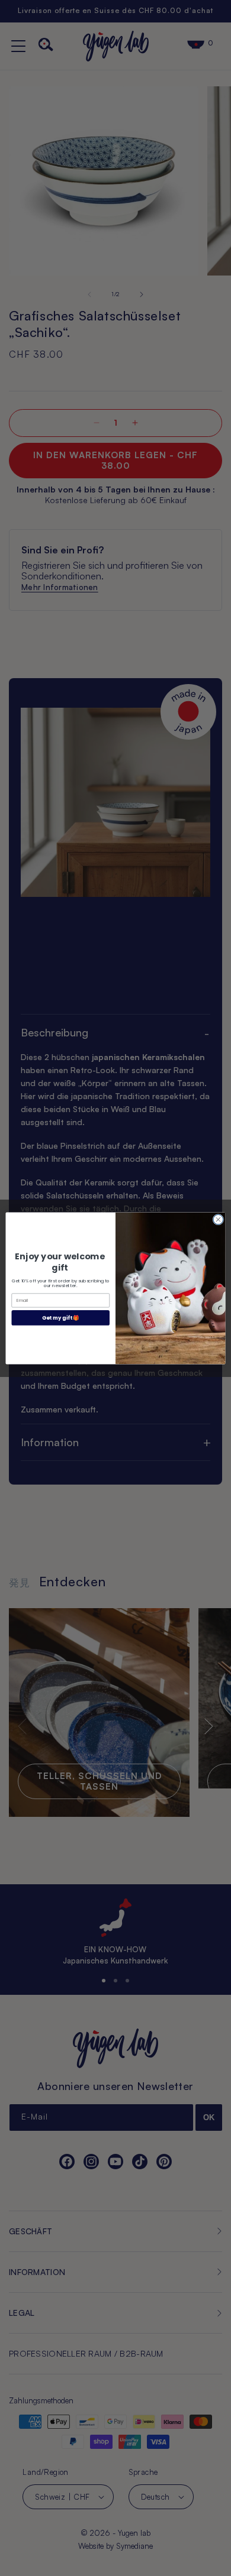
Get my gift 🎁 (61, 1317)
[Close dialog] (218, 1219)
